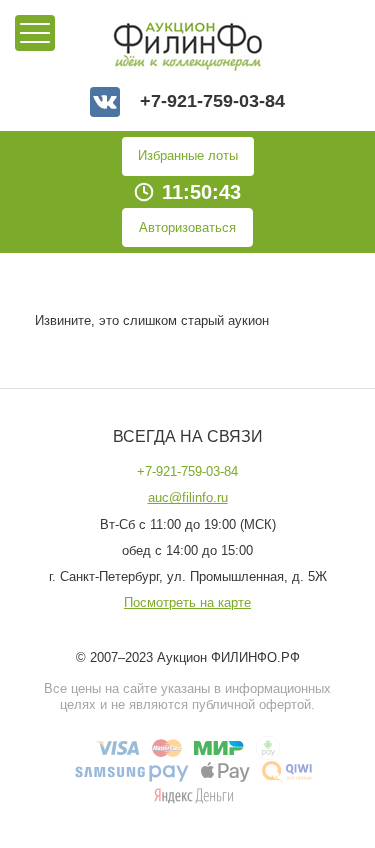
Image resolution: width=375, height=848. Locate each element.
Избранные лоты (188, 155)
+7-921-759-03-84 (212, 101)
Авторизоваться (187, 227)
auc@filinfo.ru (188, 498)
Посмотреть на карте (187, 603)
